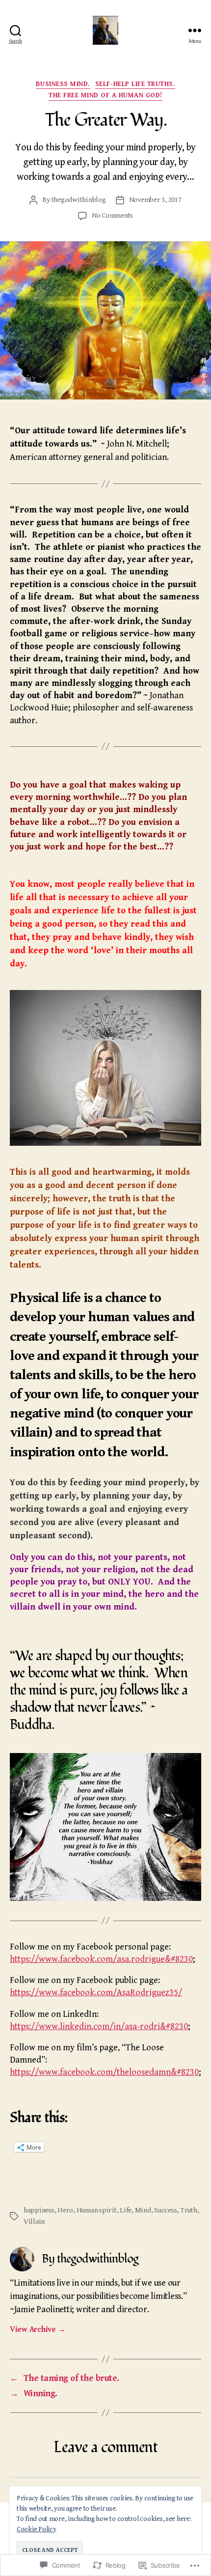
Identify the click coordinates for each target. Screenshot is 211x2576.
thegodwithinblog (79, 200)
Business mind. (63, 84)
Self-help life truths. (135, 84)
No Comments (112, 215)
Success (165, 2210)
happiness (39, 2210)
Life (126, 2210)
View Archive (38, 2330)
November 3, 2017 (155, 200)
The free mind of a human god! (105, 95)
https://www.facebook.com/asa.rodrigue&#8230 (101, 1959)
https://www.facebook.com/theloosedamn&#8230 (104, 2072)
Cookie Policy (37, 2529)
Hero (65, 2210)
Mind (143, 2210)
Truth (189, 2210)
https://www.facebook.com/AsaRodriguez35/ (96, 1993)
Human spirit (97, 2210)
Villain (34, 2222)
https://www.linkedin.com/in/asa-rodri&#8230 (99, 2026)
